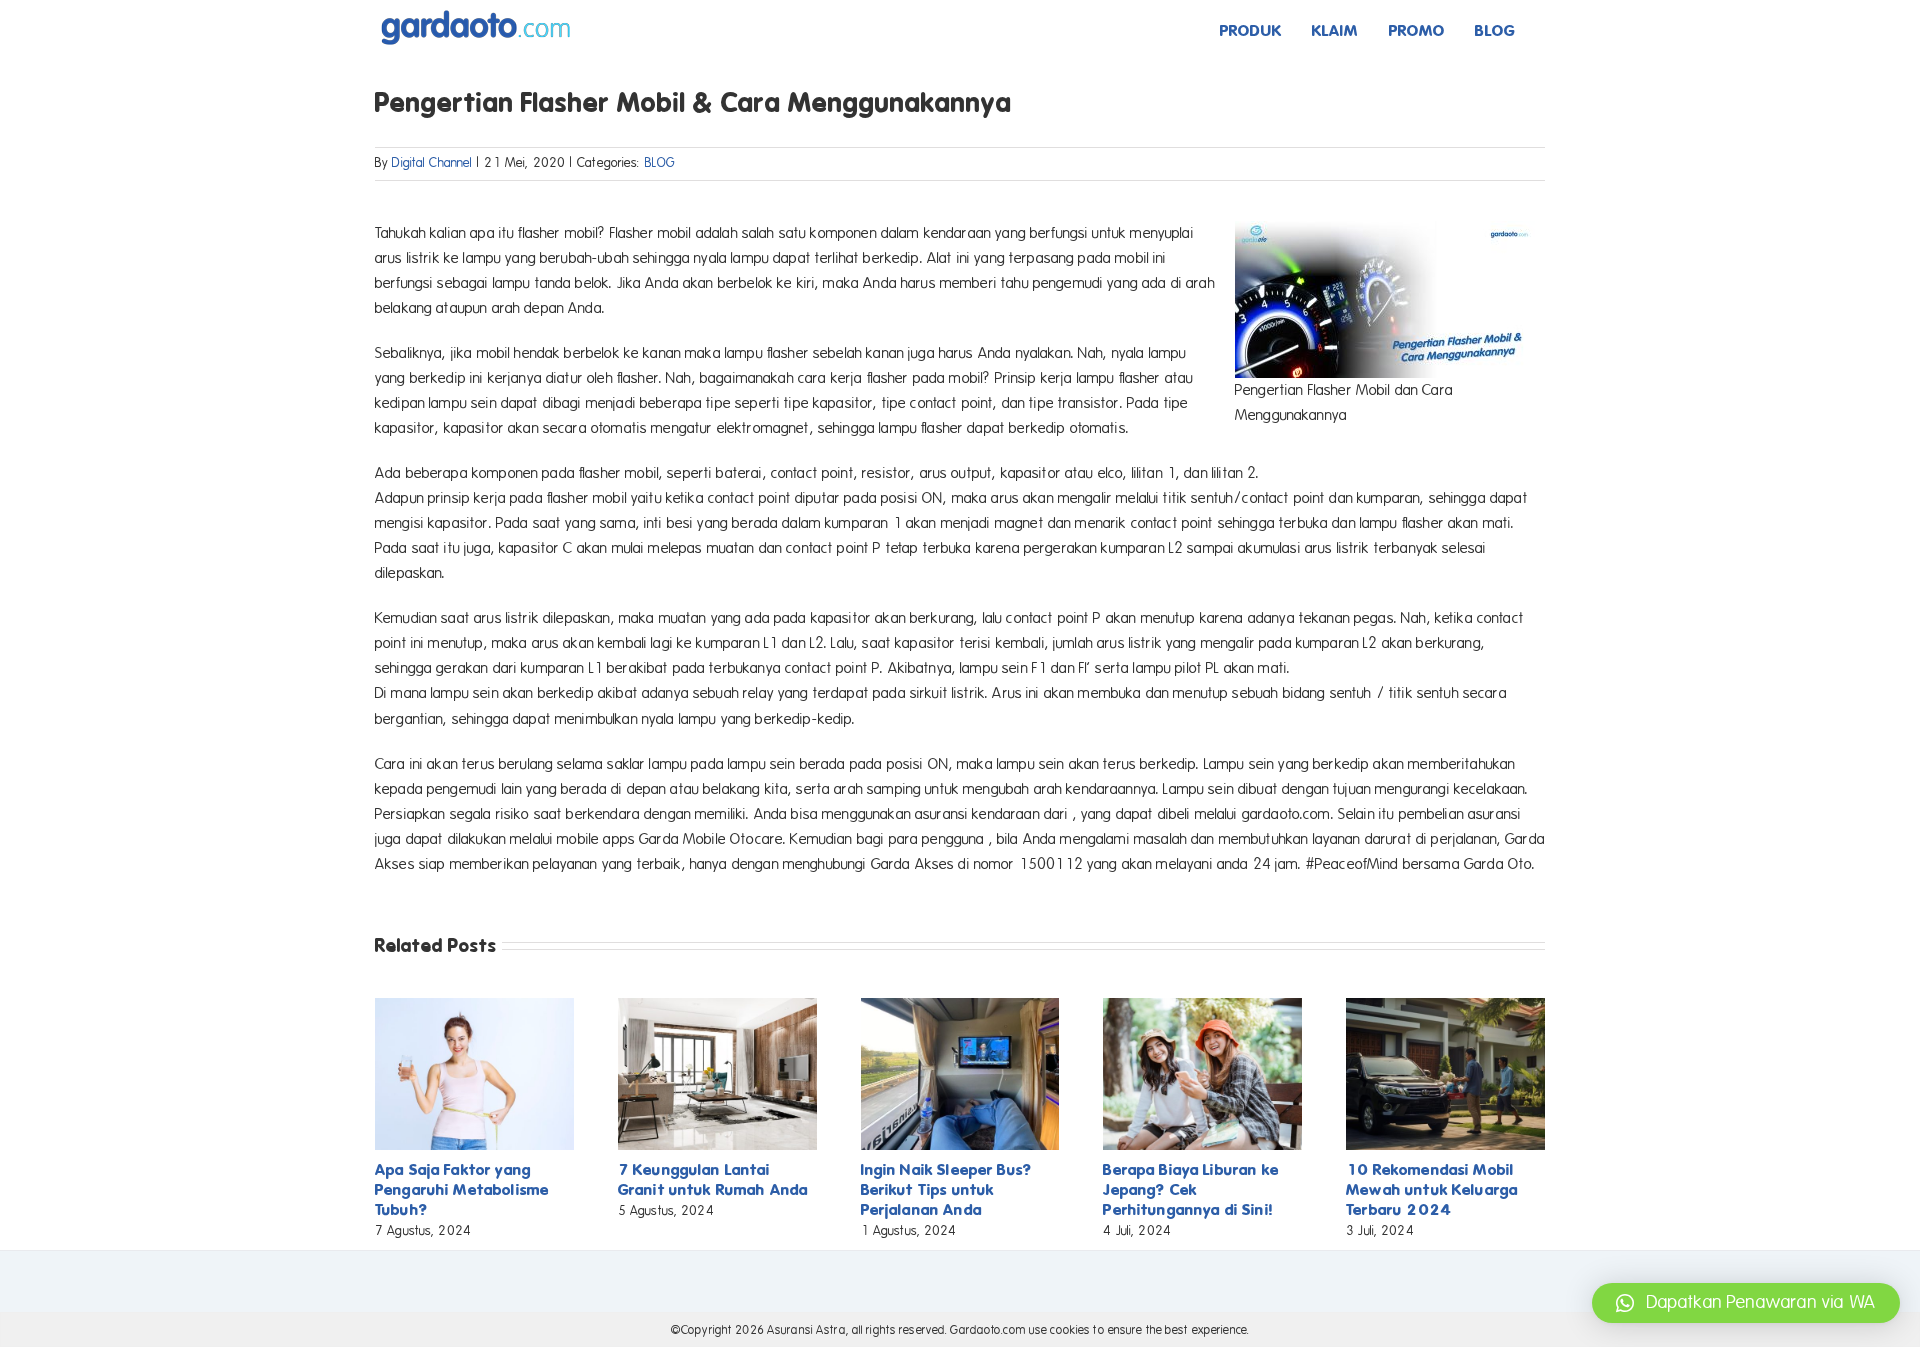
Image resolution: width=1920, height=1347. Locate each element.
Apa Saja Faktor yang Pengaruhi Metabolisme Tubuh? (462, 1189)
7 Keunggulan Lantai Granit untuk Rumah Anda (713, 1179)
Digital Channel (432, 163)
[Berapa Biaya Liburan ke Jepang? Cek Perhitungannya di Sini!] (1202, 1007)
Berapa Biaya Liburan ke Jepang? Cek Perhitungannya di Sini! (1190, 1189)
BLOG (660, 163)
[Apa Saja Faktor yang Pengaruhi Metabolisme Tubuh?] (474, 1007)
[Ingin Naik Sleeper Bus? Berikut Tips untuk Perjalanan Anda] (960, 1007)
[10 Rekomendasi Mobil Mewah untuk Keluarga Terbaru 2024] (1445, 1007)
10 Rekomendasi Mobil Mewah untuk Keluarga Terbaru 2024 (1432, 1189)
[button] (1746, 1303)
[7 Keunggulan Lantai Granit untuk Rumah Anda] (717, 1007)
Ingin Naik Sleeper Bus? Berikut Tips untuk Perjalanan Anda (946, 1189)
